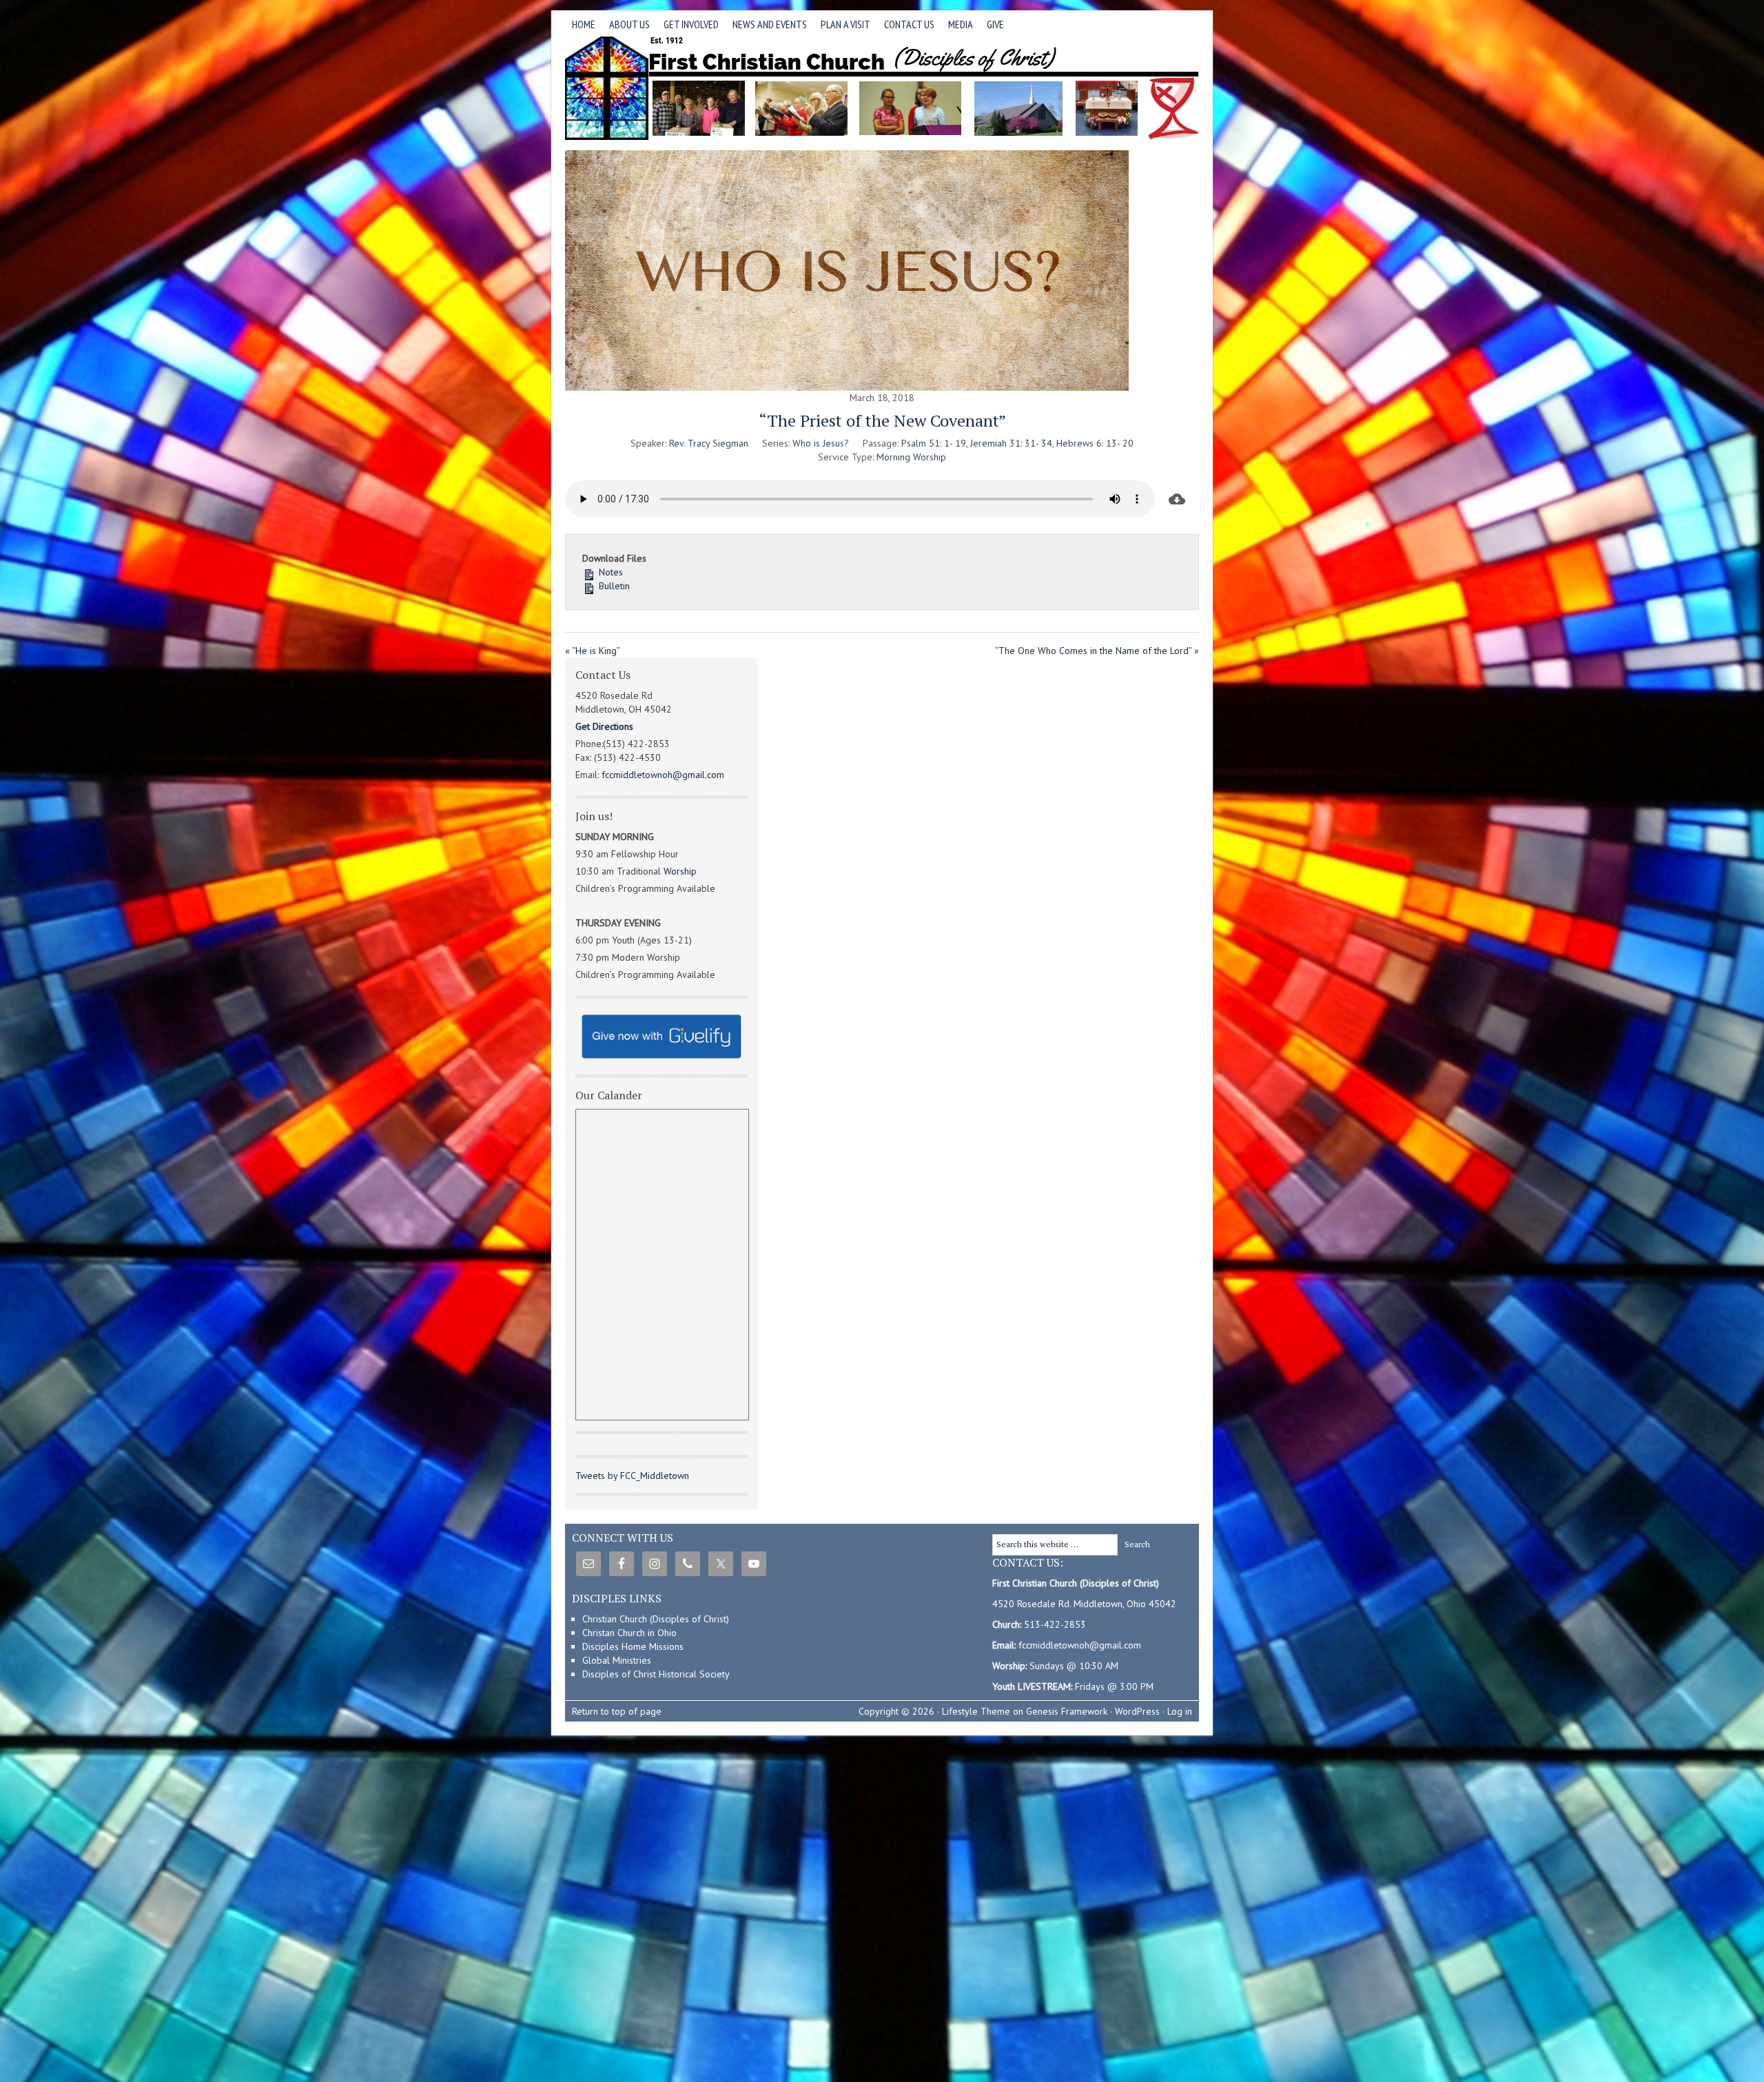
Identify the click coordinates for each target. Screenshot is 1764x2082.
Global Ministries (617, 1660)
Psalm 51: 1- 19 (934, 443)
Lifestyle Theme (976, 1711)
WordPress (1137, 1711)
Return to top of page (617, 1711)
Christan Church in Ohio (629, 1633)
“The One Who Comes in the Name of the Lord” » (1097, 651)
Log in (1180, 1711)
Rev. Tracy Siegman (709, 443)
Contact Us (909, 24)
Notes (609, 572)
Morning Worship (911, 457)
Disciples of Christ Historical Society (656, 1674)
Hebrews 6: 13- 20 (1095, 443)
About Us (626, 27)
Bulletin (613, 586)
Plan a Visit (842, 27)
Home (584, 24)
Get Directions (604, 726)
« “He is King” (593, 651)
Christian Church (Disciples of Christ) (656, 1619)
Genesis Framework (1067, 1711)
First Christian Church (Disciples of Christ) (882, 88)
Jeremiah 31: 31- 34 (1011, 443)
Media (957, 27)
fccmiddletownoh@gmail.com (663, 775)
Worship (680, 871)
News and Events (766, 27)
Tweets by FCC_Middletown (632, 1476)
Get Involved (688, 27)
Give (995, 24)
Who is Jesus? (821, 443)
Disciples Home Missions (633, 1646)
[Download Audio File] (1177, 499)
